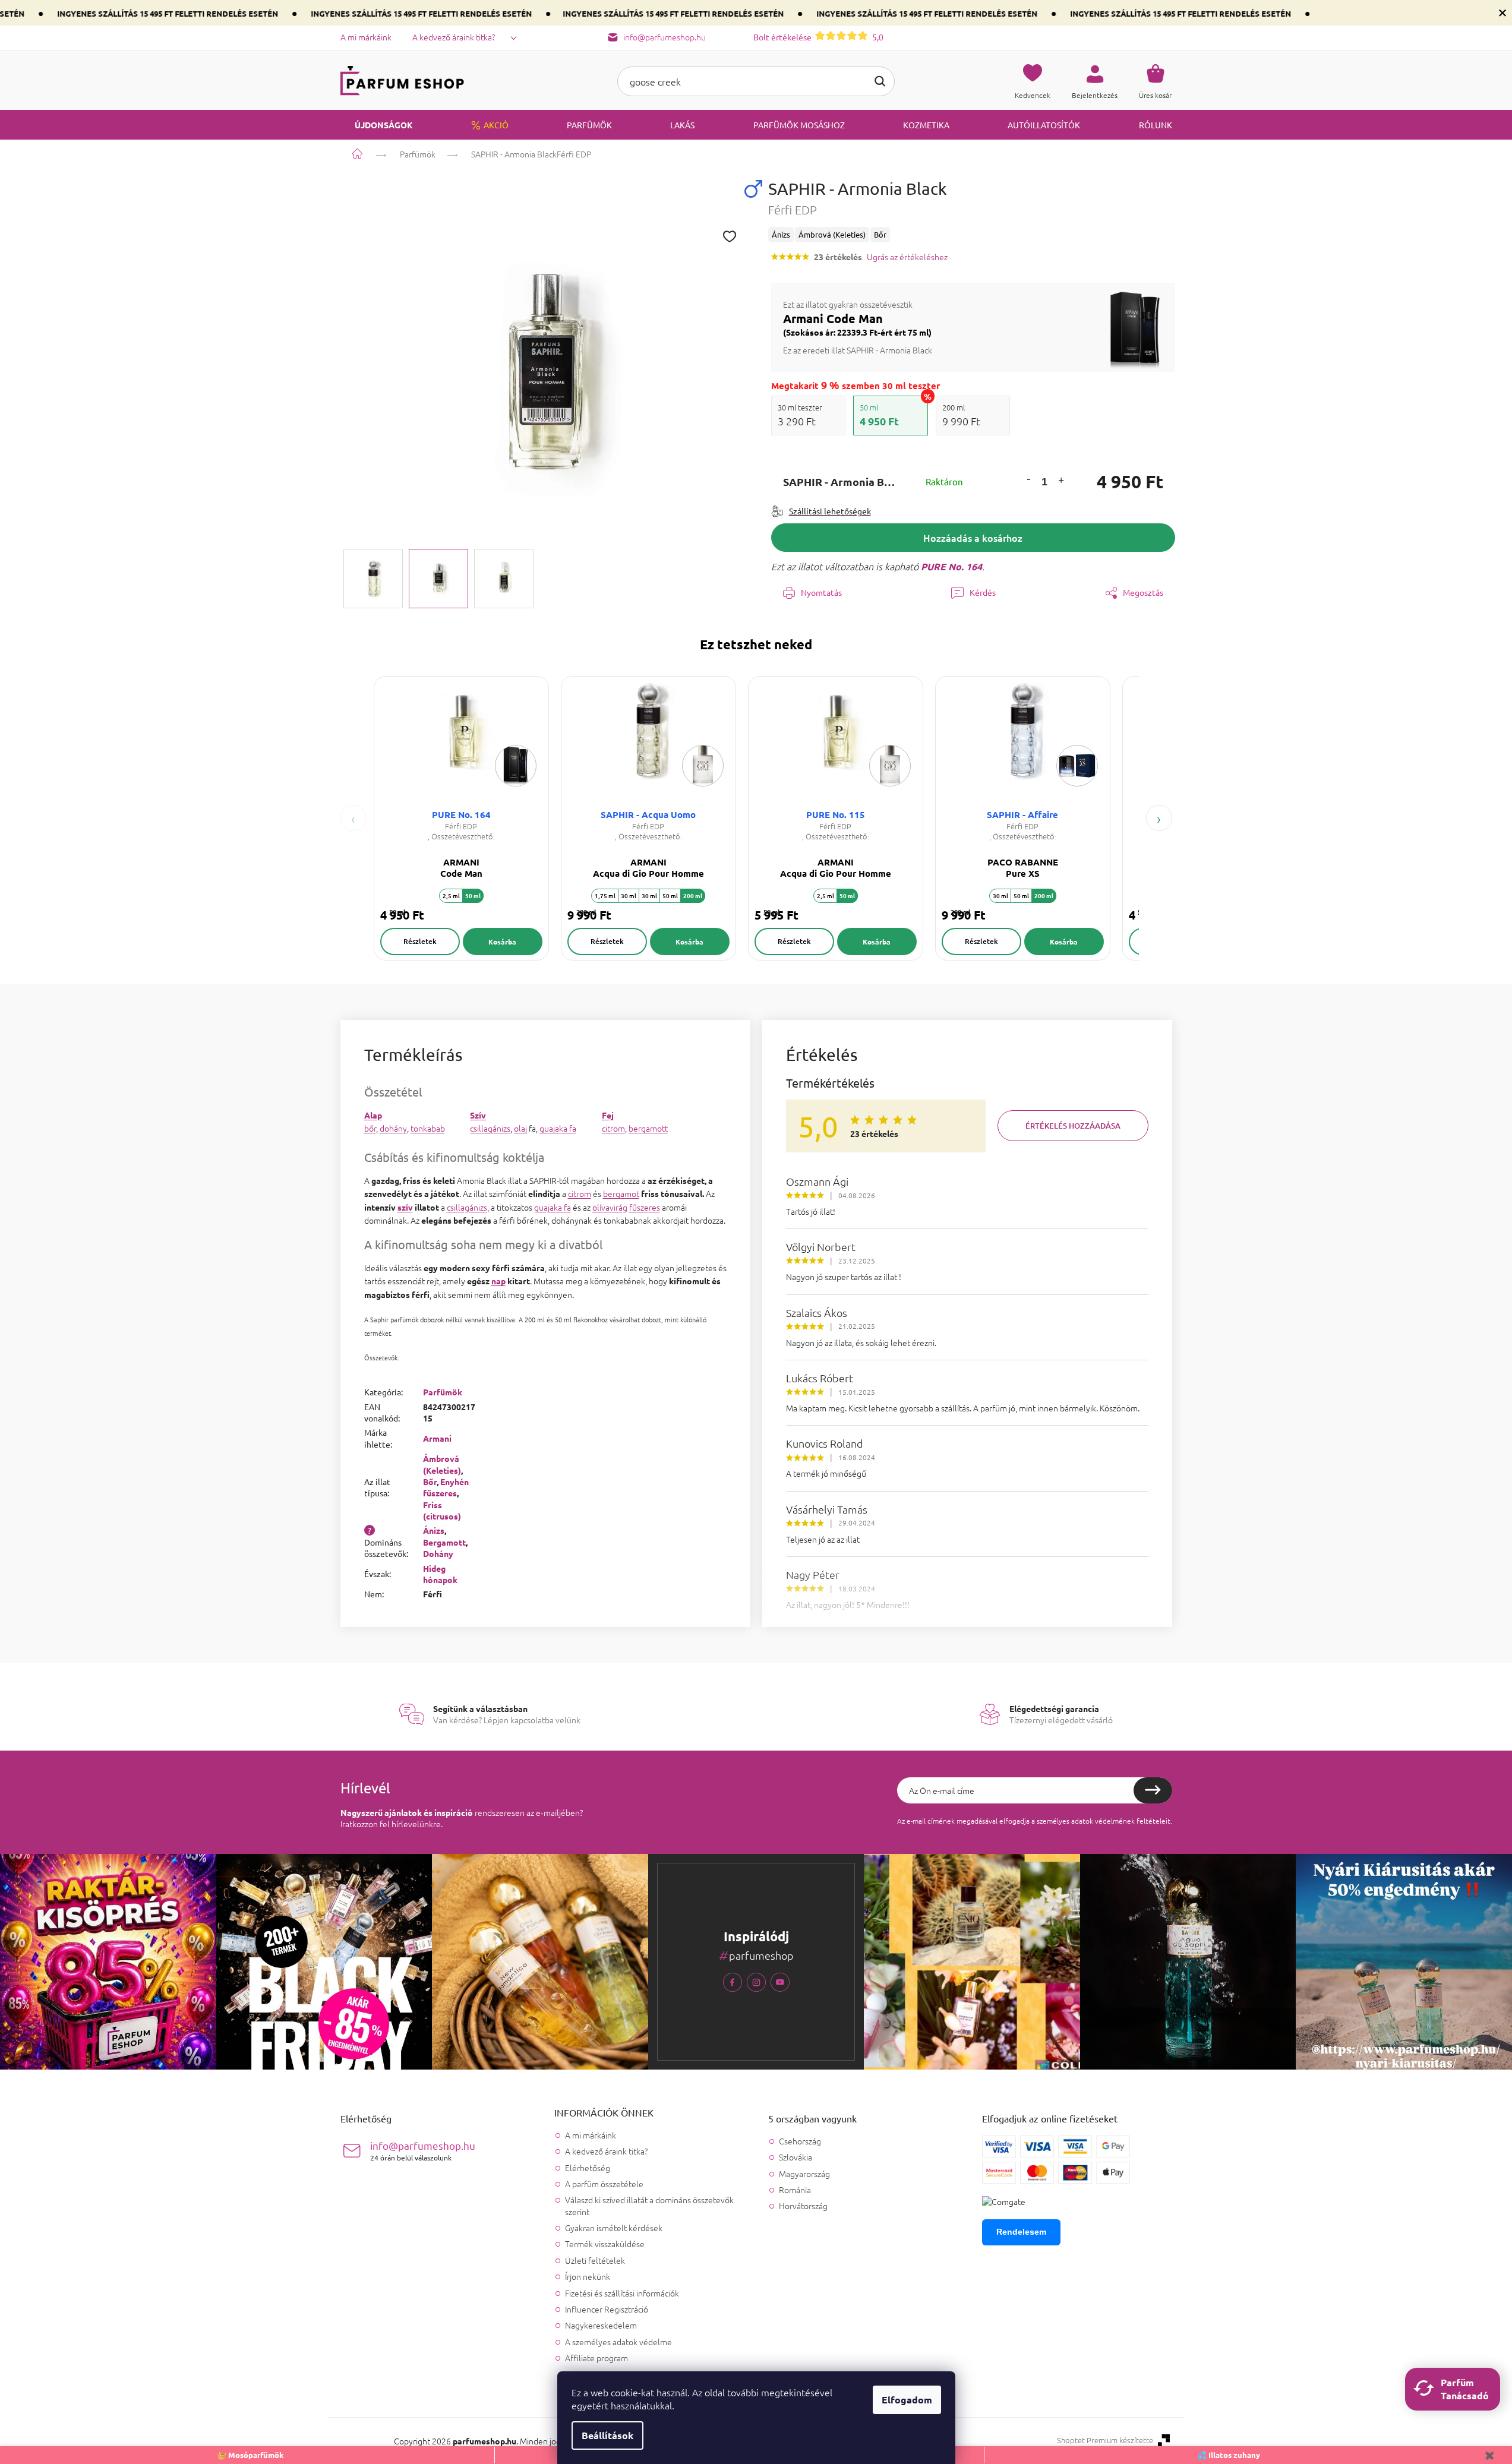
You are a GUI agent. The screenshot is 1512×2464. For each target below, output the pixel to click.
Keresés (880, 81)
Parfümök (443, 1392)
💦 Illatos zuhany (1229, 2455)
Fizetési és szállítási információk (622, 2293)
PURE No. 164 (951, 566)
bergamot (621, 1193)
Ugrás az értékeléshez (907, 257)
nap (498, 1281)
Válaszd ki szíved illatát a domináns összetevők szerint (649, 2205)
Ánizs (434, 1530)
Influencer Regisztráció (607, 2309)
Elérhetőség (588, 2168)
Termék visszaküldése (605, 2244)
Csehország (800, 2141)
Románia (795, 2190)
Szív (478, 1115)
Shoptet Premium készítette (1105, 2440)
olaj (520, 1128)
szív (405, 1207)
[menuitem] (377, 125)
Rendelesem (1021, 2232)
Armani (437, 1438)
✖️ (1489, 2455)
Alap (373, 1115)
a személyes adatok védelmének (1083, 1821)
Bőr (430, 1481)
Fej (608, 1115)
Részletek (420, 941)
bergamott (648, 1128)
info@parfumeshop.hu (423, 2151)
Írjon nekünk (588, 2276)
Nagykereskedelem (601, 2325)
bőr (370, 1128)
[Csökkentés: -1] (1028, 478)
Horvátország (803, 2206)
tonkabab (428, 1128)
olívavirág (610, 1207)
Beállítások (607, 2435)
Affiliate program (596, 2358)
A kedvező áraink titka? (454, 37)
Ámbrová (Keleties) (442, 1464)
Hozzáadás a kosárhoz (973, 538)
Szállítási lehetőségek (830, 511)
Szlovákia (796, 2157)
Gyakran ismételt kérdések (614, 2228)
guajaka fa (558, 1128)
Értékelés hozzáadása (1073, 1126)
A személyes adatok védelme (618, 2342)
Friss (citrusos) (442, 1510)
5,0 (818, 37)
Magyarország (804, 2174)
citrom (613, 1128)
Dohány (438, 1553)
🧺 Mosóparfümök (250, 2455)
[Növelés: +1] (1061, 482)
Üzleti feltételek (595, 2260)
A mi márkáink (366, 37)
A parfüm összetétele (604, 2184)
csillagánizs (490, 1128)
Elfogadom (907, 2400)
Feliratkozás (1153, 1790)
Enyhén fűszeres (446, 1487)
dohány (393, 1128)
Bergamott (444, 1542)
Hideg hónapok (440, 1574)
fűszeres (645, 1207)
